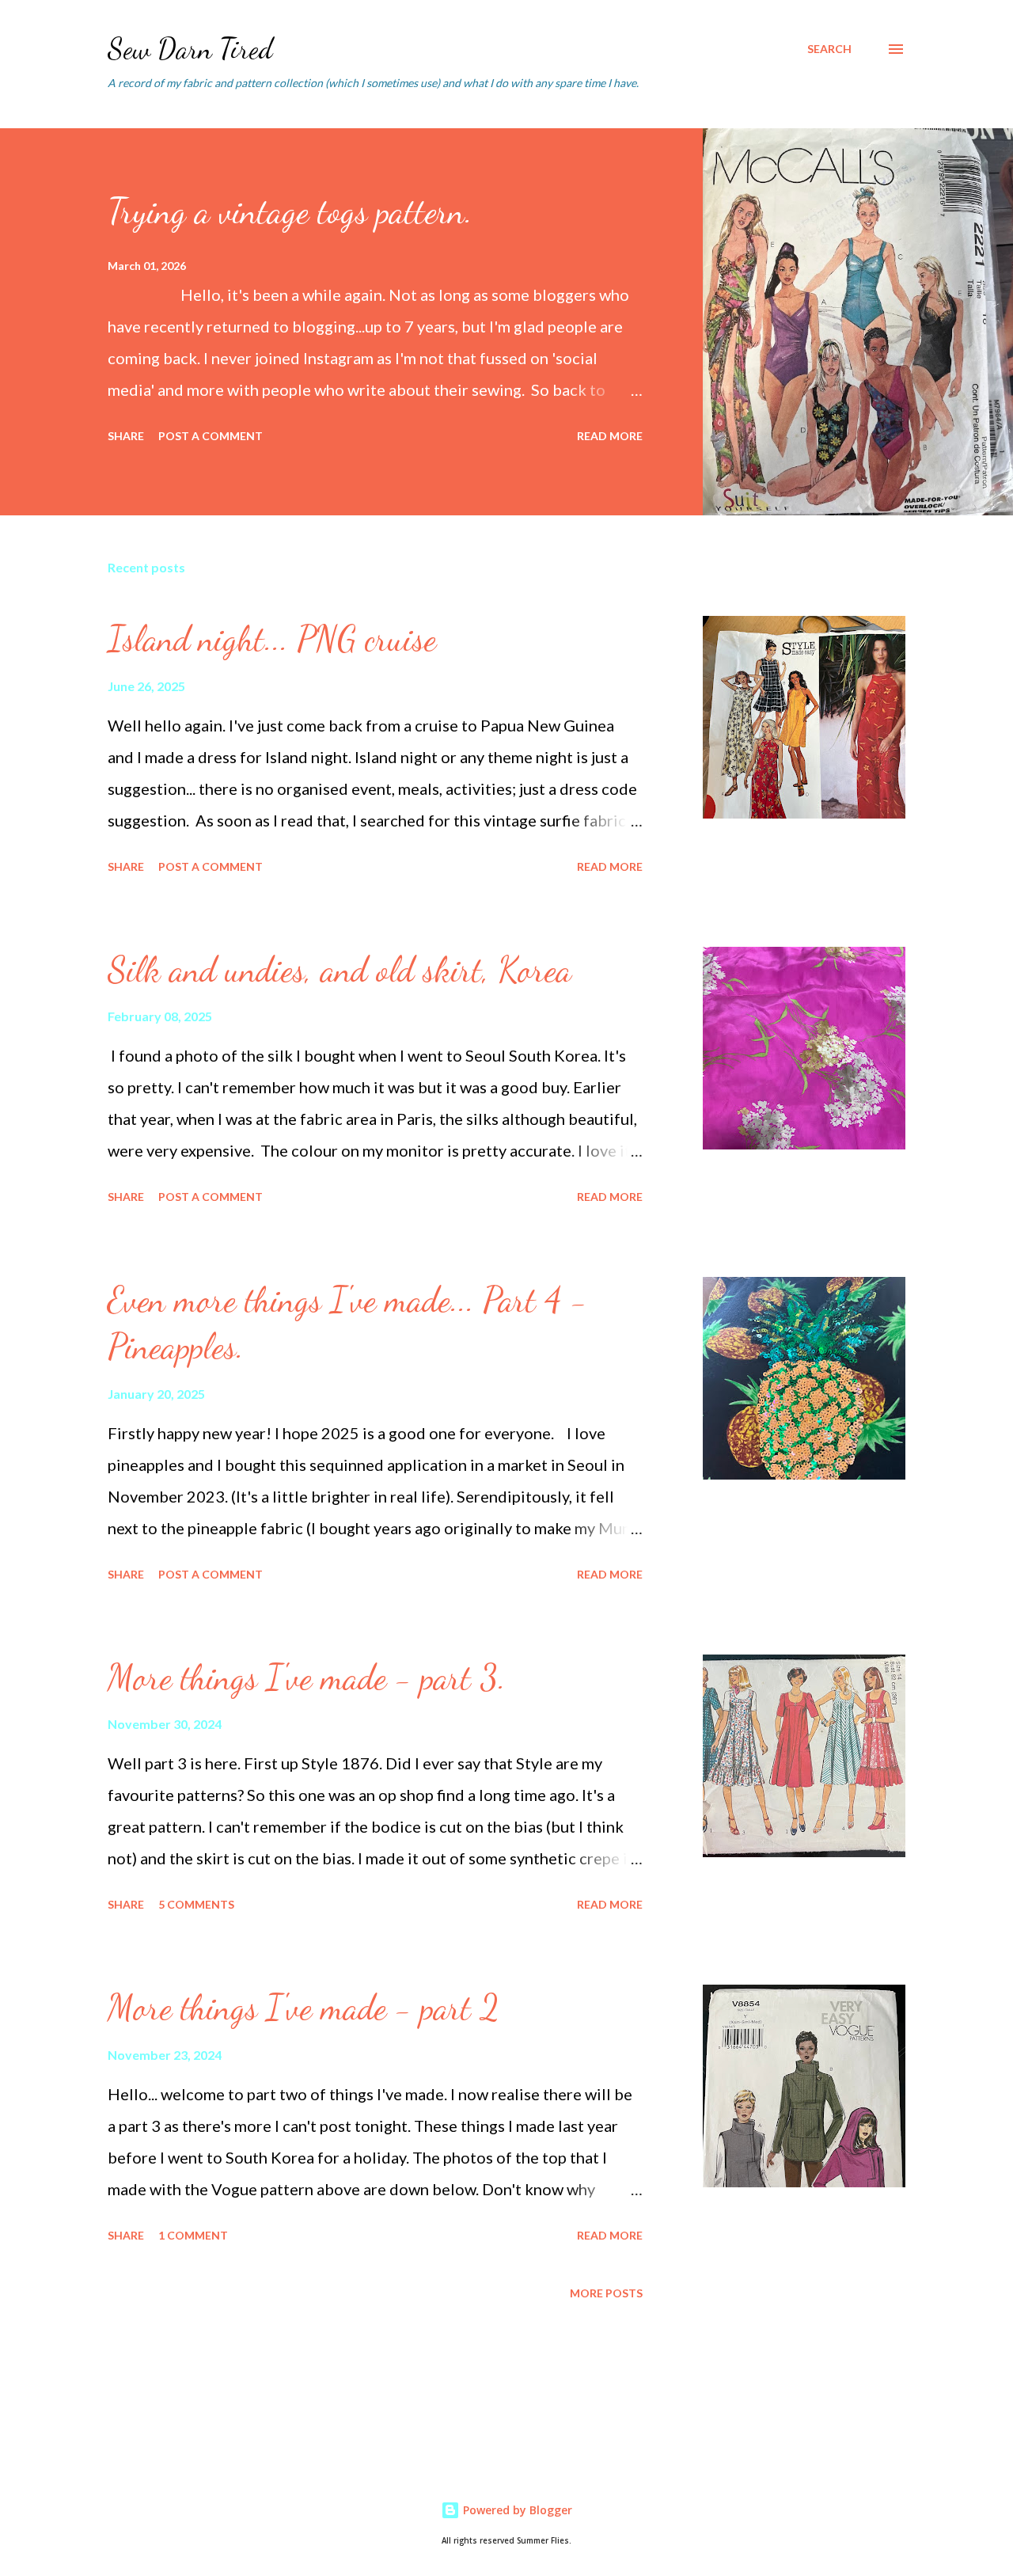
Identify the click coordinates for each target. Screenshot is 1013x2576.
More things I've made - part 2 (304, 2008)
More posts (606, 2293)
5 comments (196, 1904)
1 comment (193, 2235)
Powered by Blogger (516, 2510)
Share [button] (126, 436)
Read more (610, 436)
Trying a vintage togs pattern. (290, 211)
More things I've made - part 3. (307, 1677)
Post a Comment (211, 436)
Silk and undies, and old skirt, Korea (340, 970)
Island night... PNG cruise (272, 639)
